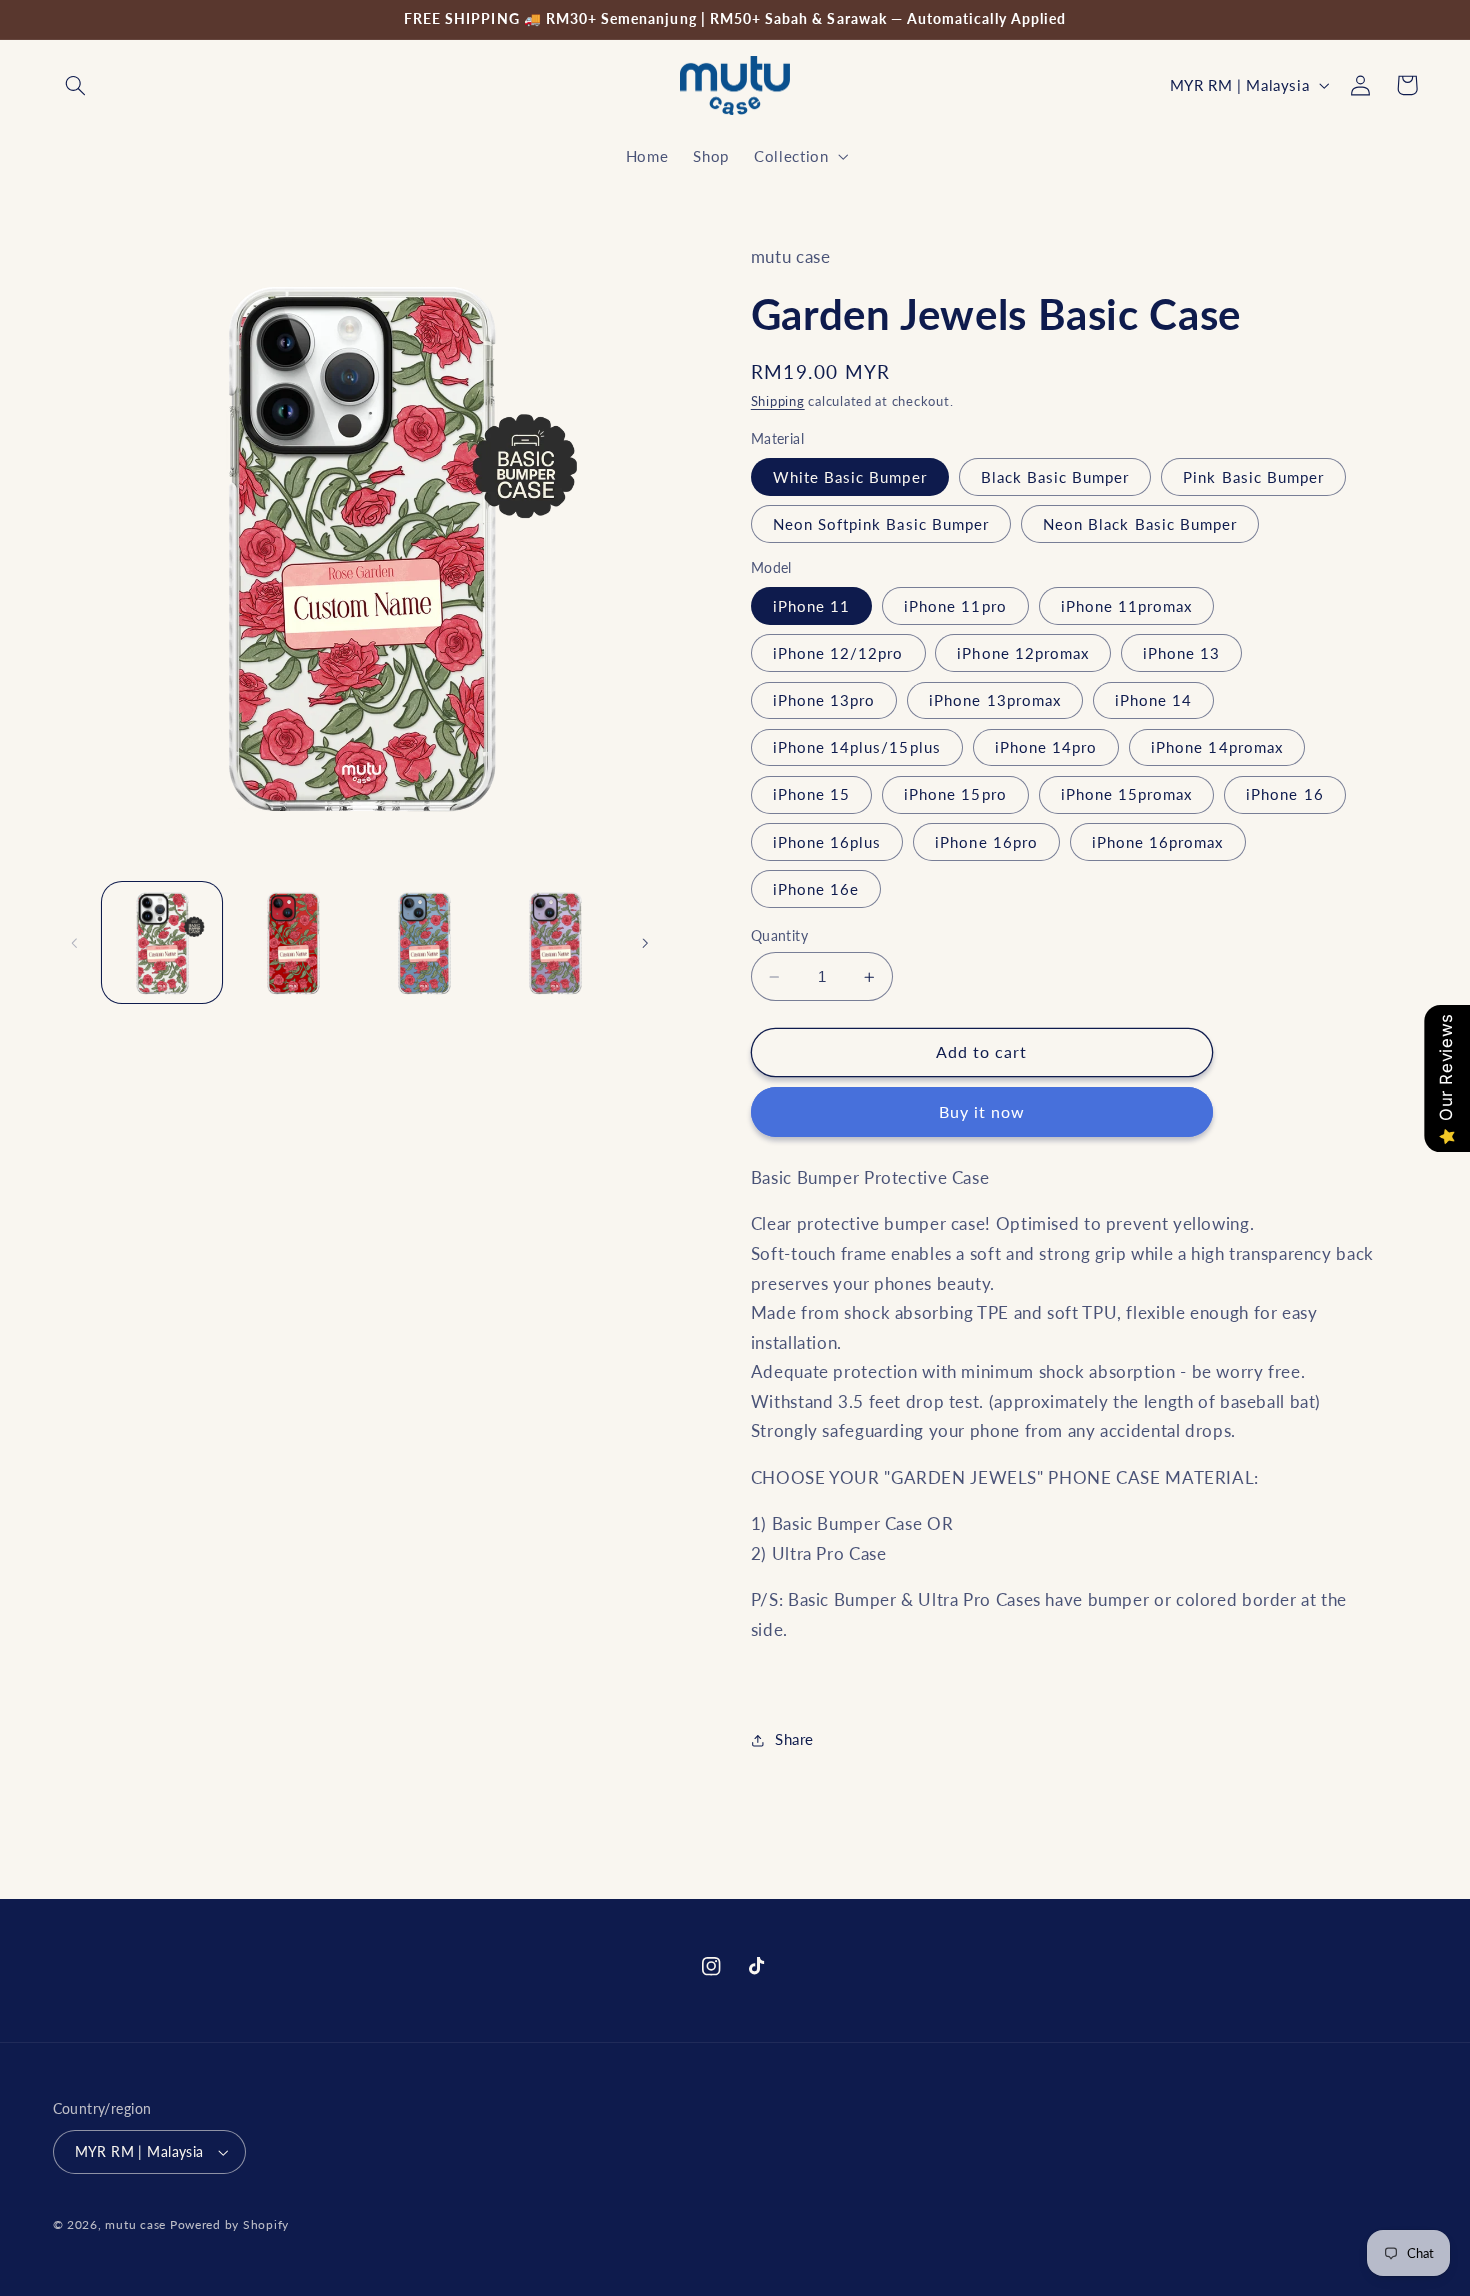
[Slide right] (645, 943)
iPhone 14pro (1046, 747)
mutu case (135, 2224)
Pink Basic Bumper (1253, 477)
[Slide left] (75, 943)
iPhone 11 (811, 606)
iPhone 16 (1284, 795)
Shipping (778, 401)
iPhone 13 (1181, 653)
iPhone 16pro (986, 842)
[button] (76, 85)
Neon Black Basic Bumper (1140, 524)
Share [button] (794, 1739)
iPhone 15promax (1127, 795)
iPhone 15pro (955, 795)
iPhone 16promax (1158, 842)
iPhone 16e (816, 889)
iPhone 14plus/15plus (857, 747)
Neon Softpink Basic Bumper (881, 524)
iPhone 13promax (995, 700)
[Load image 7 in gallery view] (424, 943)
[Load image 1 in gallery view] (162, 943)
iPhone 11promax (1127, 606)
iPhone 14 (1153, 700)
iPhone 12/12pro (838, 653)
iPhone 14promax (1217, 747)
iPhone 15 (811, 795)
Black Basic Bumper (1055, 477)
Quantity (779, 936)
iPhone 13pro (824, 700)
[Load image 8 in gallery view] (555, 943)
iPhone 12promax (1023, 653)
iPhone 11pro (955, 606)
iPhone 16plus (827, 842)
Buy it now (982, 1111)
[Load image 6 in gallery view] (293, 943)
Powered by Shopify (229, 2224)
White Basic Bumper (850, 477)
